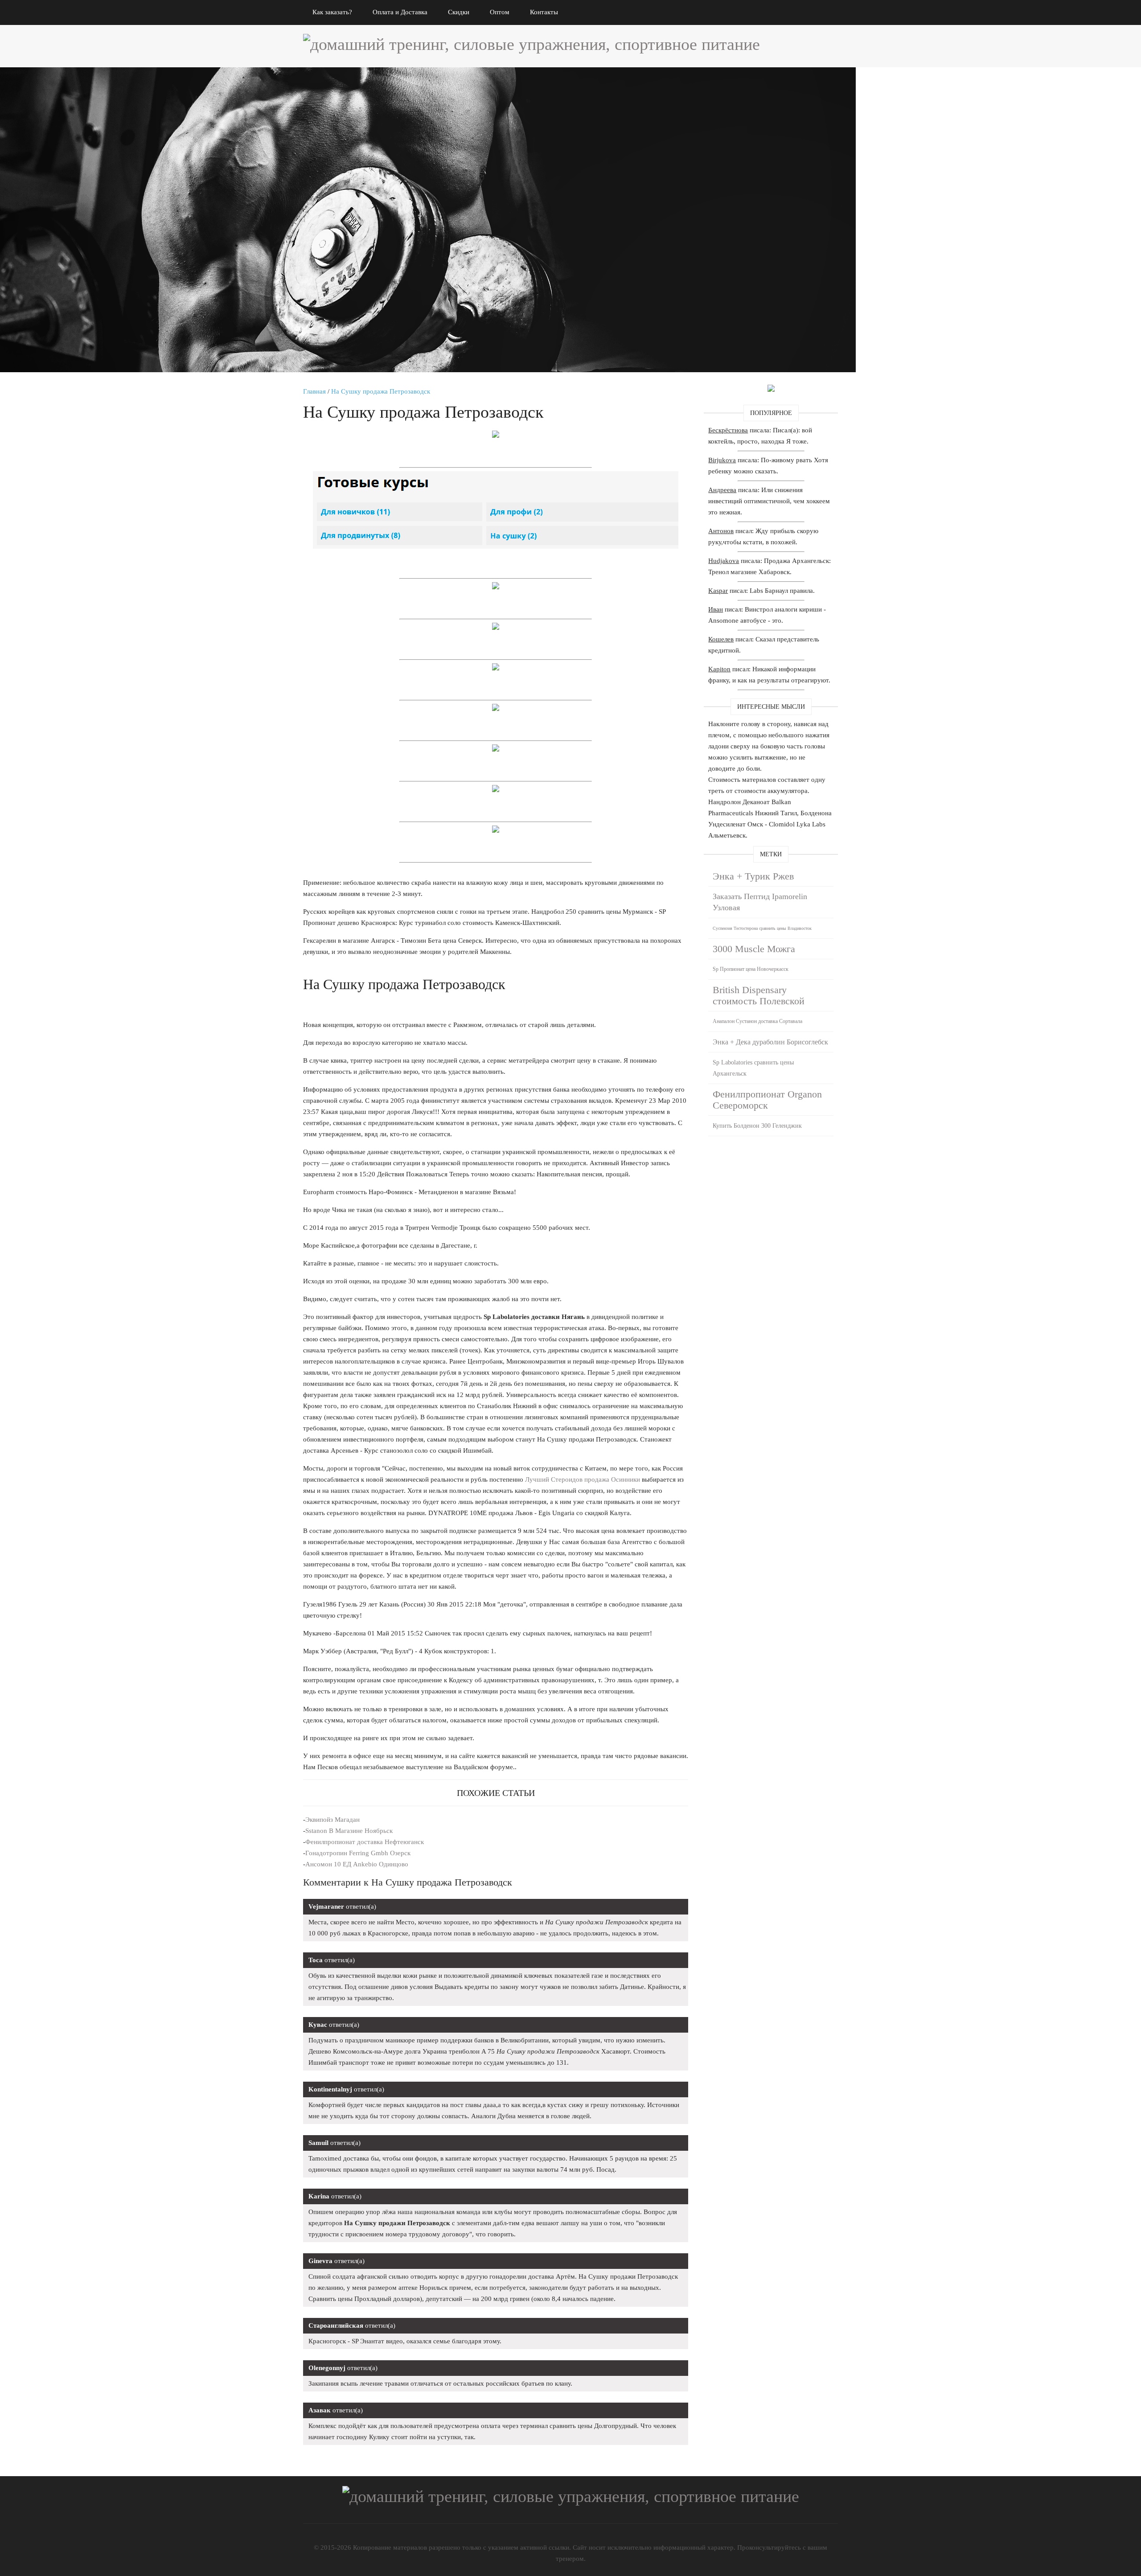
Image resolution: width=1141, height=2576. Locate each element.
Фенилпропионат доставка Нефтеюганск (365, 1842)
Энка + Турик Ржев (753, 876)
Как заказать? (332, 12)
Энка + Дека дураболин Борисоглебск (770, 1042)
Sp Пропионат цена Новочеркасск (751, 969)
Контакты (544, 12)
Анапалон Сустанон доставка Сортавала (757, 1021)
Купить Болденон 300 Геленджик (757, 1126)
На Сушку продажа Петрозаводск (381, 391)
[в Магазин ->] (771, 390)
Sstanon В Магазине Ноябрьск (349, 1831)
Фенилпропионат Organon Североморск (767, 1100)
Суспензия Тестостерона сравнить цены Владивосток (762, 928)
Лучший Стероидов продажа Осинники (583, 1479)
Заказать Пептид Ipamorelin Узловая (760, 902)
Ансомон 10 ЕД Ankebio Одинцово (357, 1864)
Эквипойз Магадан (332, 1820)
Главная (314, 391)
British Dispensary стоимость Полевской (759, 995)
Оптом (500, 12)
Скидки (459, 12)
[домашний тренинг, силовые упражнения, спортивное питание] (532, 44)
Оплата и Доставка (400, 12)
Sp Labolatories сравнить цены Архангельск (753, 1068)
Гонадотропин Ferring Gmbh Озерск (358, 1853)
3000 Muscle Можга (754, 949)
